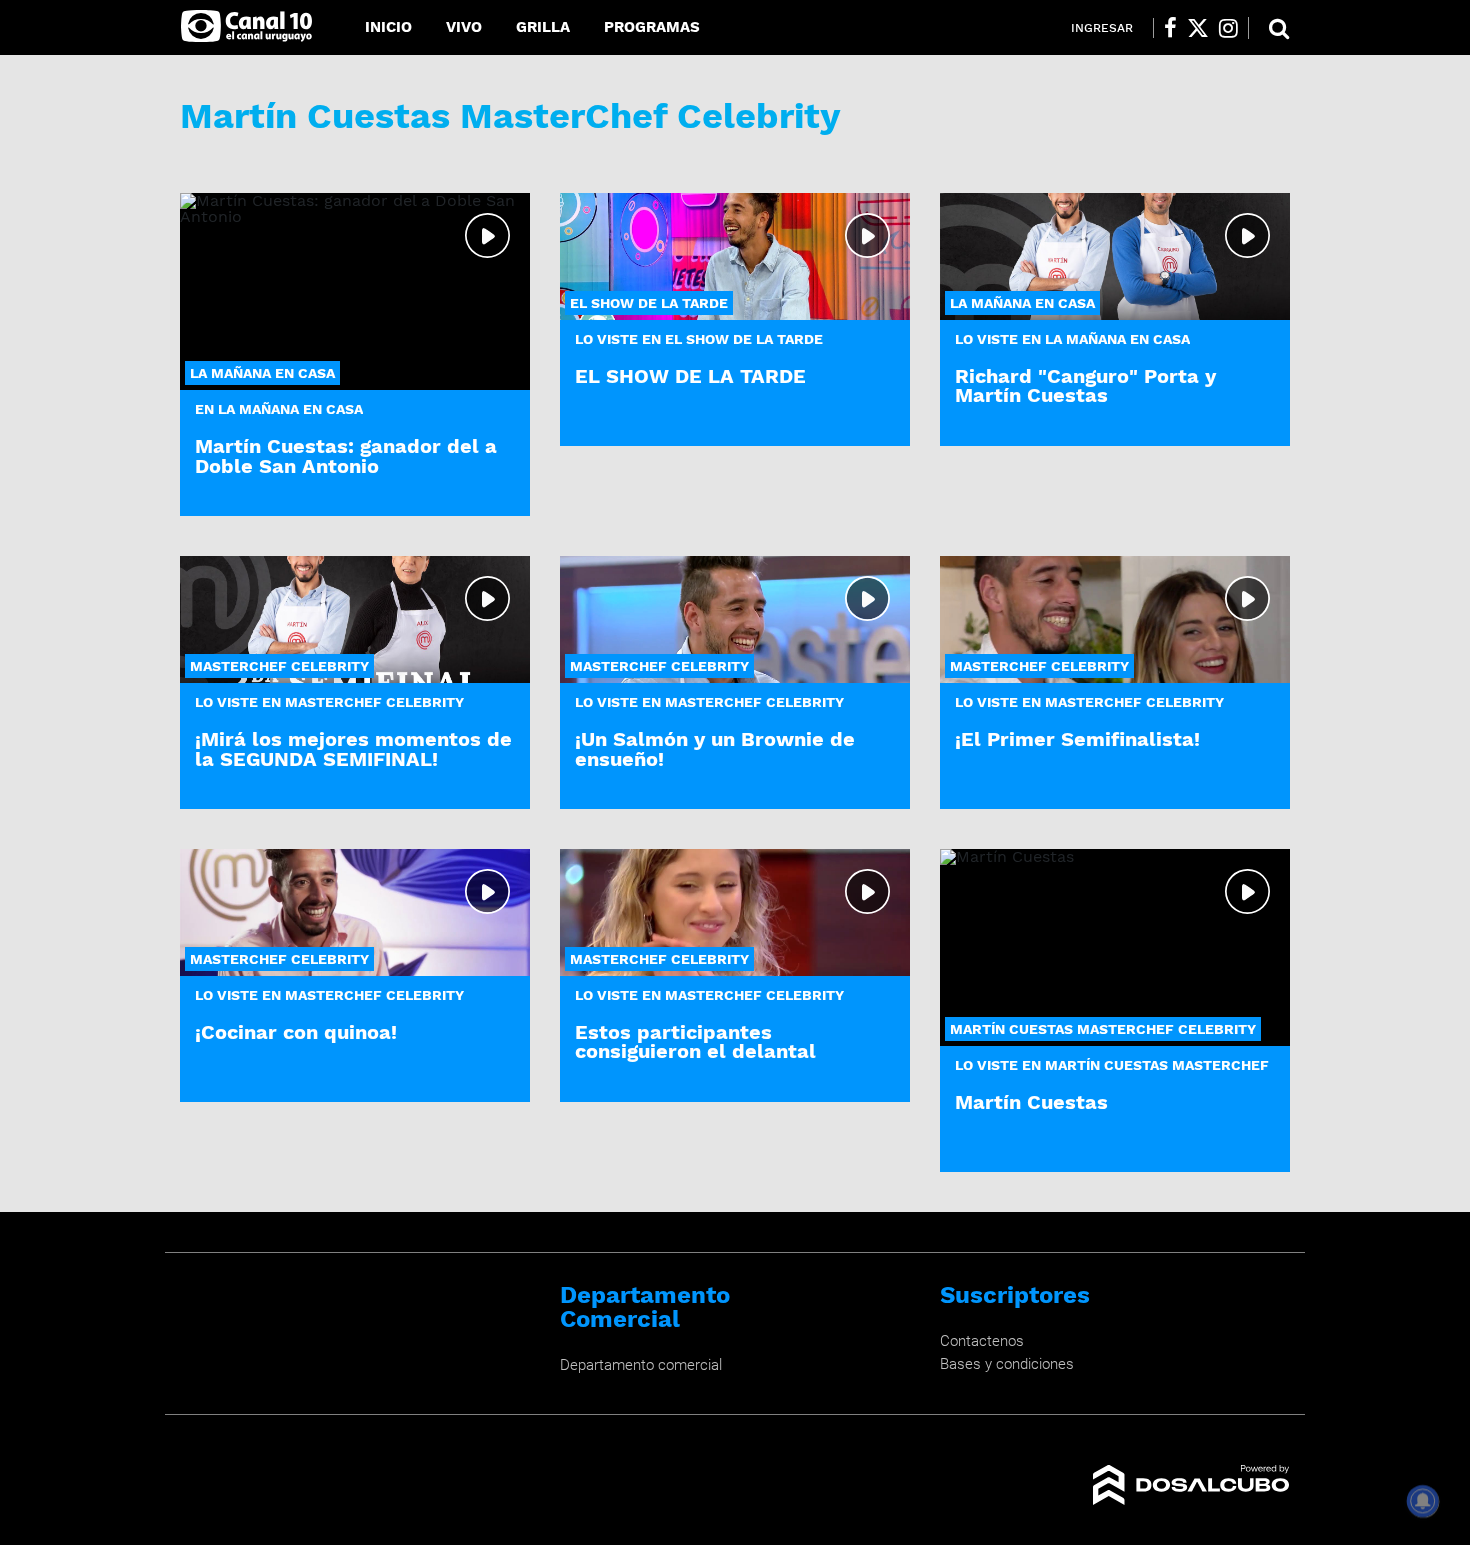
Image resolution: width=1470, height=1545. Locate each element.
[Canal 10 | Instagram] (1228, 28)
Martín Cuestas (1031, 1102)
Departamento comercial (641, 1365)
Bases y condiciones (1007, 1364)
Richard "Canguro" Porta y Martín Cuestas (1085, 385)
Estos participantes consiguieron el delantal (695, 1041)
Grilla (543, 27)
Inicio (388, 27)
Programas (652, 27)
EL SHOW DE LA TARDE (690, 376)
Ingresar (1102, 28)
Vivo (464, 27)
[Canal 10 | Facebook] (1170, 28)
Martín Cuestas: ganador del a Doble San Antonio (346, 455)
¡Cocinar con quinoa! (296, 1032)
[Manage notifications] (1423, 1501)
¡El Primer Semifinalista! (1077, 739)
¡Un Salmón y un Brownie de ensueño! (715, 748)
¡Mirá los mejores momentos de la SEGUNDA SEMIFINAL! (353, 748)
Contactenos (982, 1341)
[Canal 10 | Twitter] (1198, 28)
